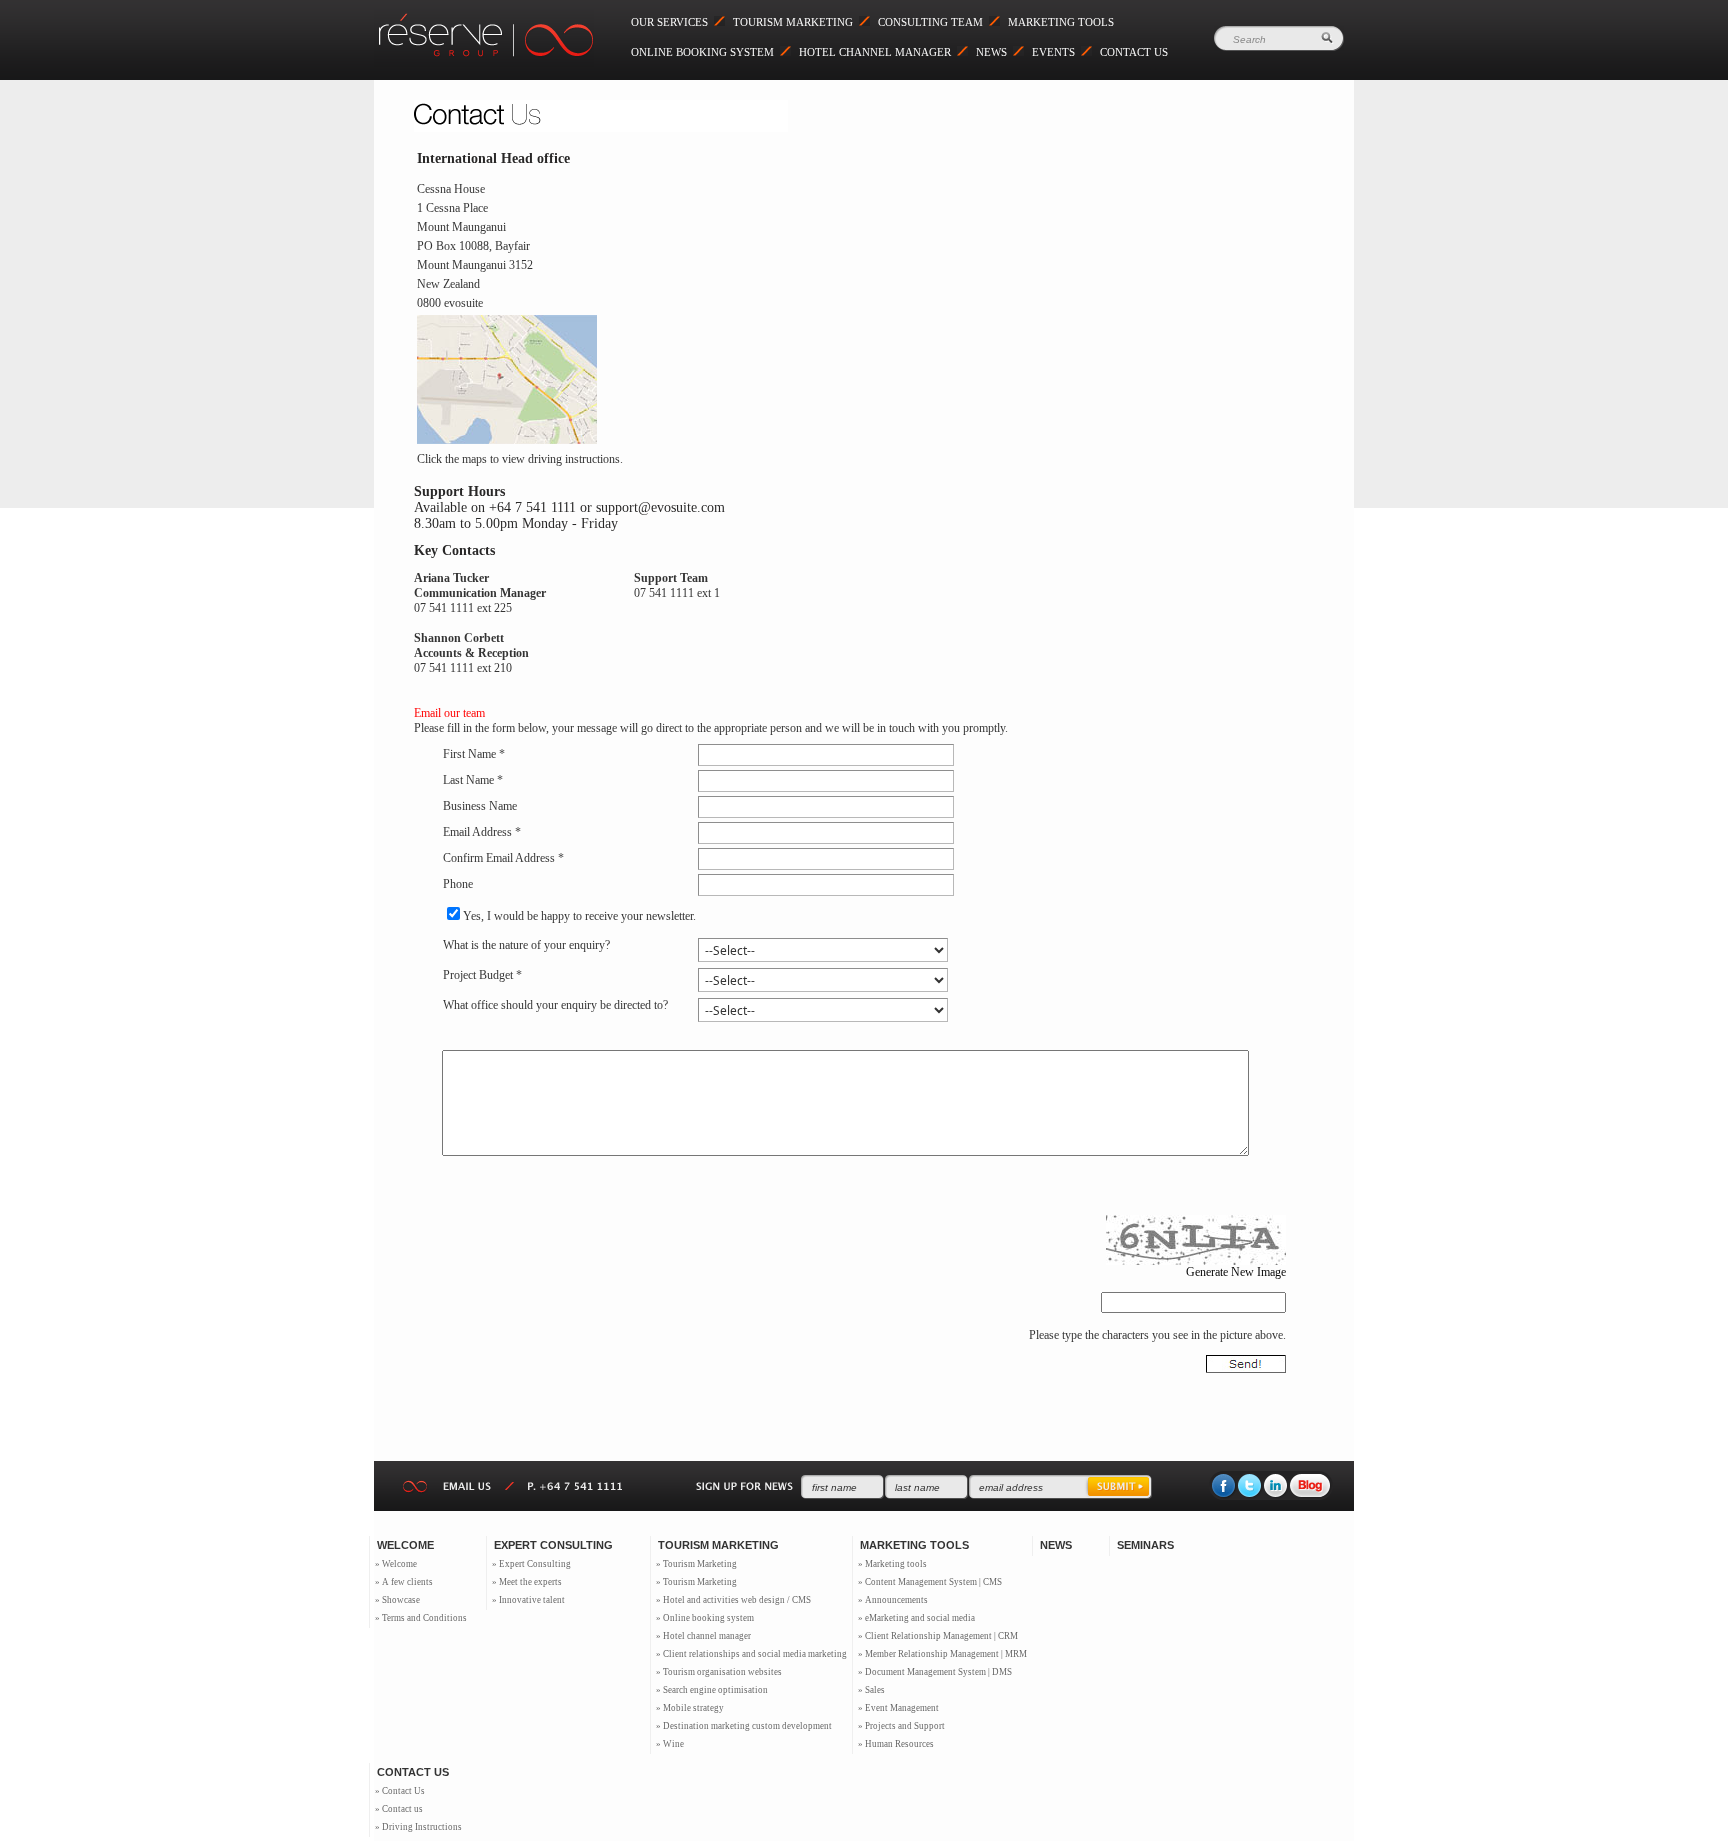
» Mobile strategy (690, 1708)
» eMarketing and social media (916, 1618)
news (991, 52)
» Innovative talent (528, 1600)
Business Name (480, 806)
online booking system (702, 52)
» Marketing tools (892, 1564)
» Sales (871, 1690)
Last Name (468, 780)
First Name (469, 754)
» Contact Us (400, 1791)
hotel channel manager (875, 52)
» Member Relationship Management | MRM (942, 1654)
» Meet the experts (527, 1582)
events (1053, 52)
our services (669, 22)
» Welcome (396, 1564)
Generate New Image (1235, 1272)
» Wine (670, 1744)
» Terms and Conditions (421, 1618)
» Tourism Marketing (696, 1564)
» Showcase (397, 1600)
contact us (1134, 52)
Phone (458, 884)
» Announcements (893, 1600)
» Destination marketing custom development (744, 1726)
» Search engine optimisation (712, 1690)
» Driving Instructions (418, 1827)
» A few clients (404, 1582)
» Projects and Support (901, 1726)
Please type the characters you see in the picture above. (1157, 1335)
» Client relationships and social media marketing (751, 1654)
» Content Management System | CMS (930, 1582)
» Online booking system (705, 1618)
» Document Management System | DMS (935, 1672)
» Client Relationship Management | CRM (938, 1636)
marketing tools (1061, 22)
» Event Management (898, 1708)
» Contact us (399, 1809)
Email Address (477, 832)
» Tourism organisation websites (719, 1672)
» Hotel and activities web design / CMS (733, 1600)
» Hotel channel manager (703, 1636)
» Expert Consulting (531, 1564)
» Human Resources (896, 1744)
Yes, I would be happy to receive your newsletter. (579, 916)
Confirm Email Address (499, 858)
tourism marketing (793, 22)
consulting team (930, 22)
